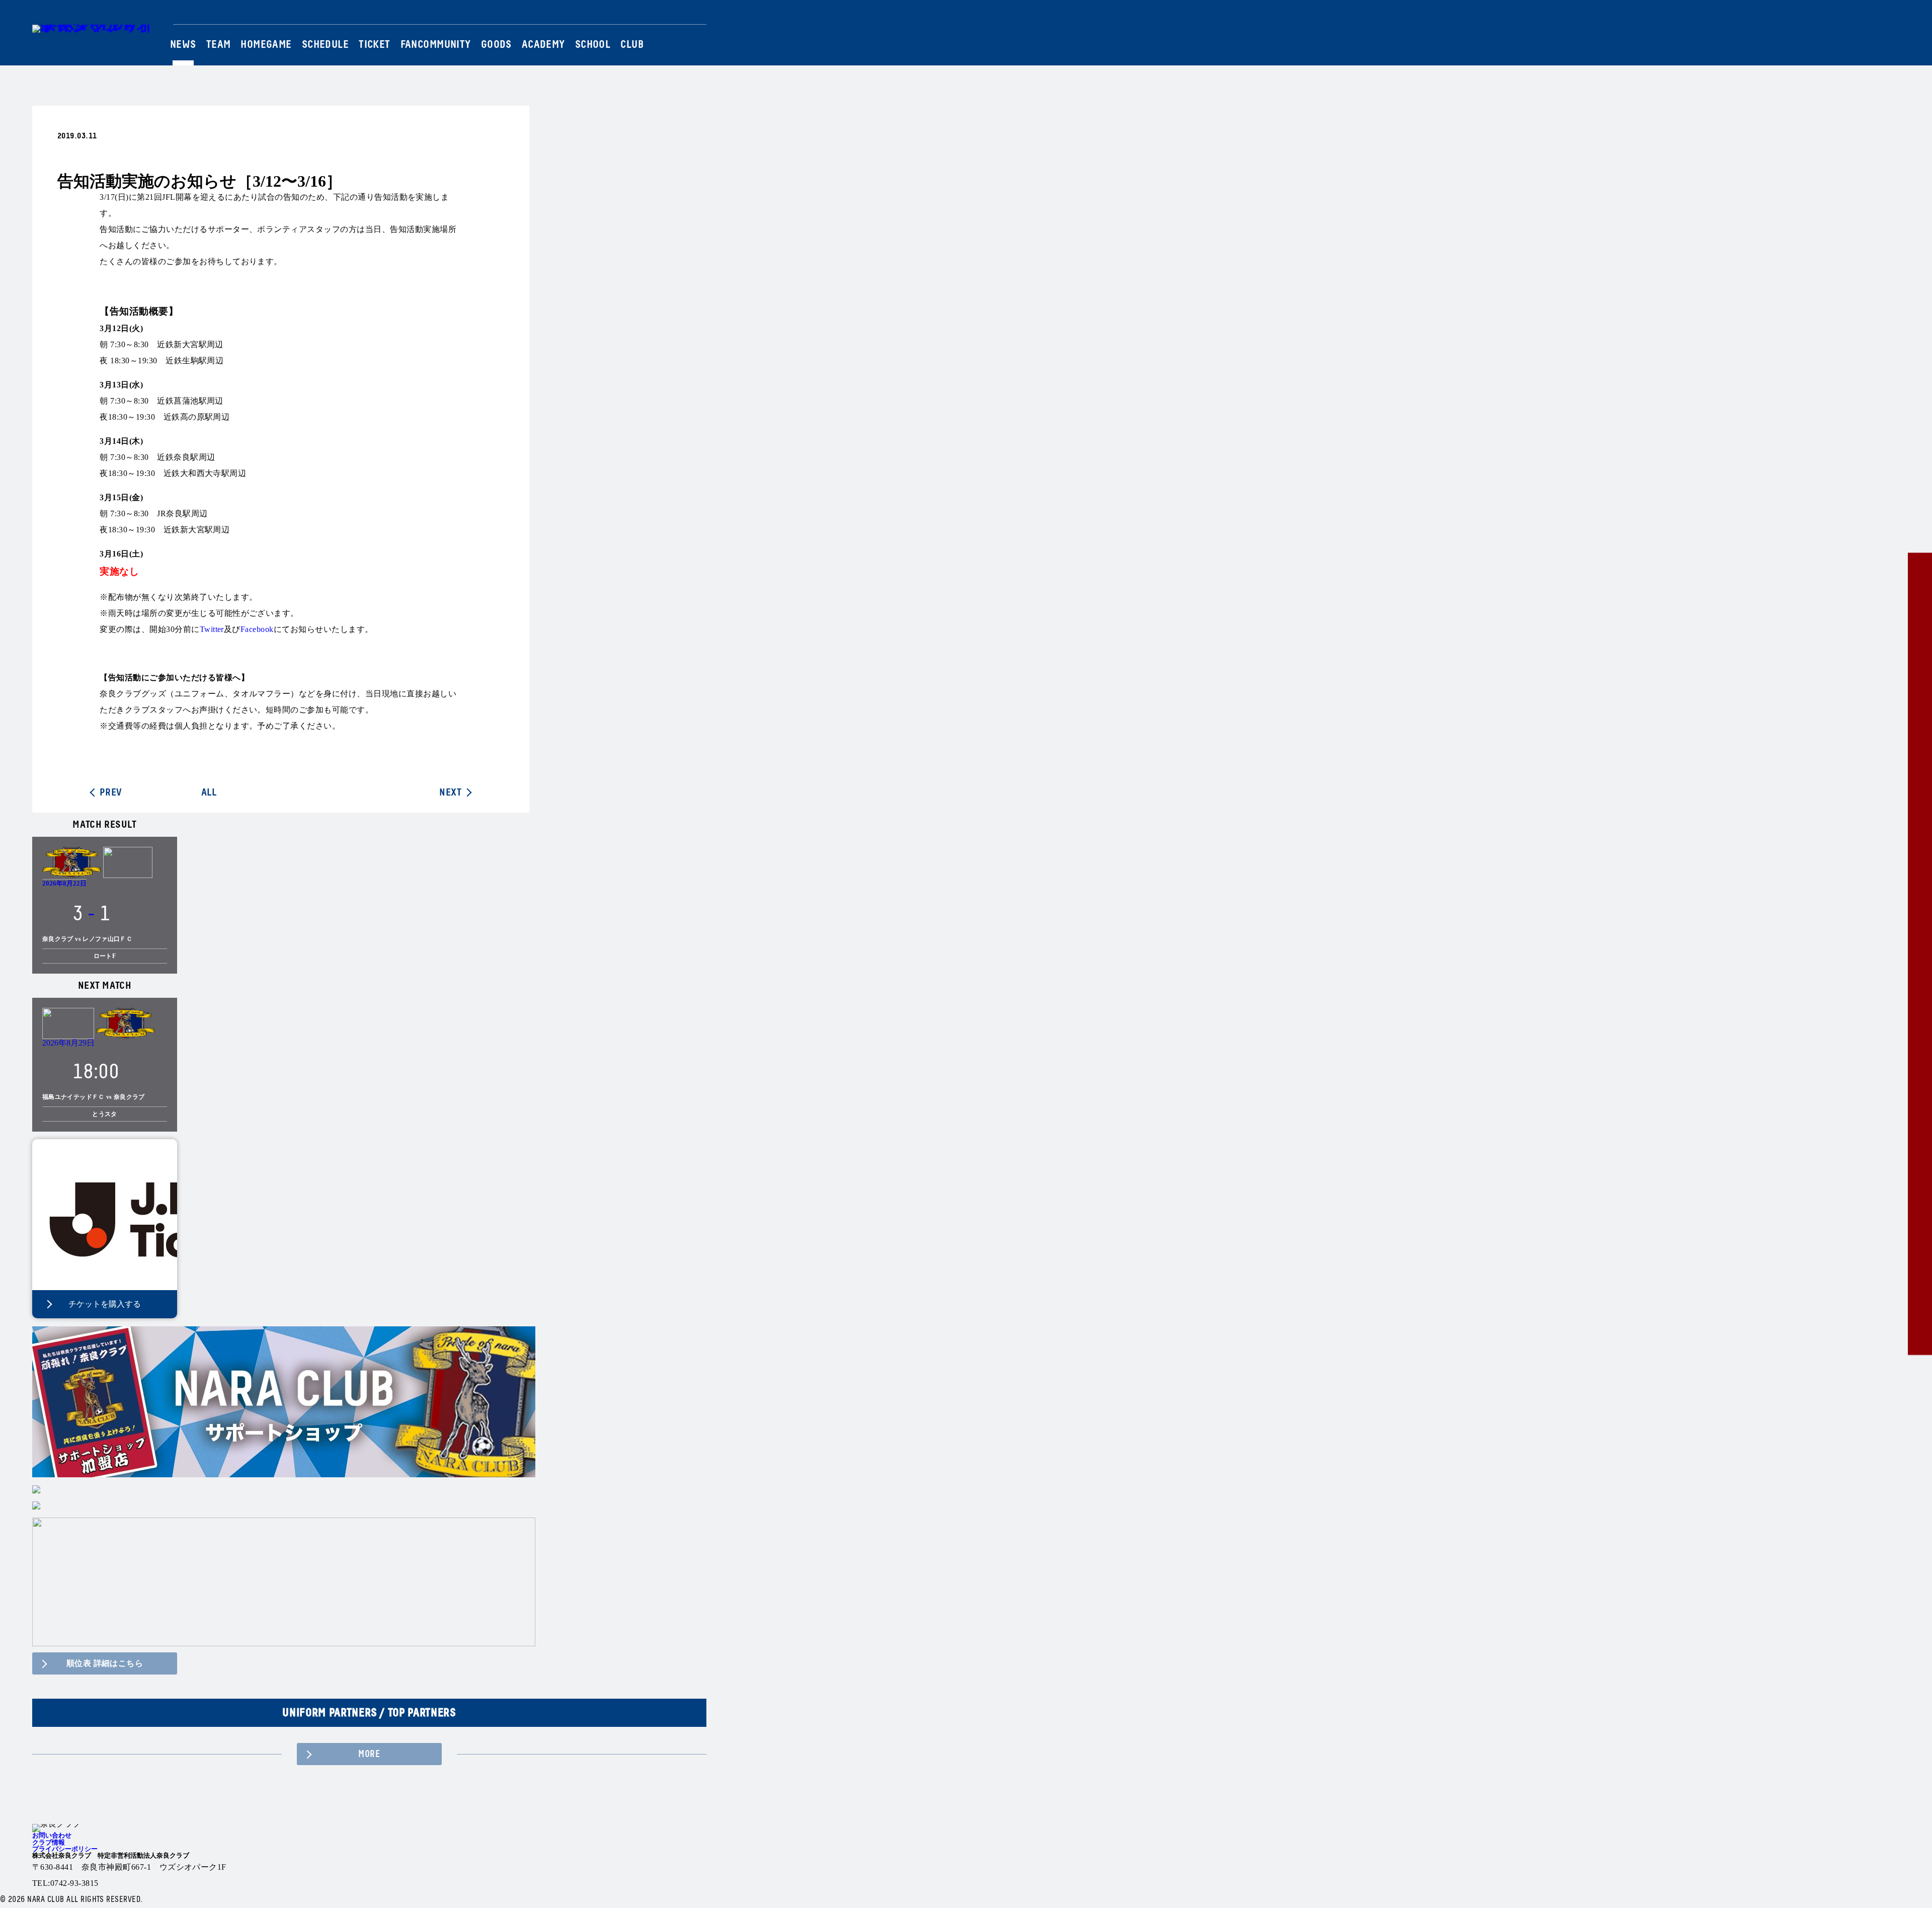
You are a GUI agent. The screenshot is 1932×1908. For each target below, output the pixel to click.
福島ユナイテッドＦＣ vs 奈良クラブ (94, 1097)
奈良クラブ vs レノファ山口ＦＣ (87, 939)
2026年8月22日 (64, 883)
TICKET (375, 45)
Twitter (661, 15)
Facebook (687, 15)
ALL (209, 792)
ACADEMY (543, 45)
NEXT (450, 792)
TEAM (219, 45)
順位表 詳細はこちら (105, 1663)
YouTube (701, 15)
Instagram (674, 15)
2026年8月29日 (68, 1043)
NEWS (183, 45)
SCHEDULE (325, 45)
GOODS (496, 45)
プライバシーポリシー (65, 1849)
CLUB (632, 45)
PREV (111, 792)
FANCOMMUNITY (436, 45)
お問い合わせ (52, 1835)
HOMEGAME (266, 45)
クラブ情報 (49, 1842)
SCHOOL (593, 45)
